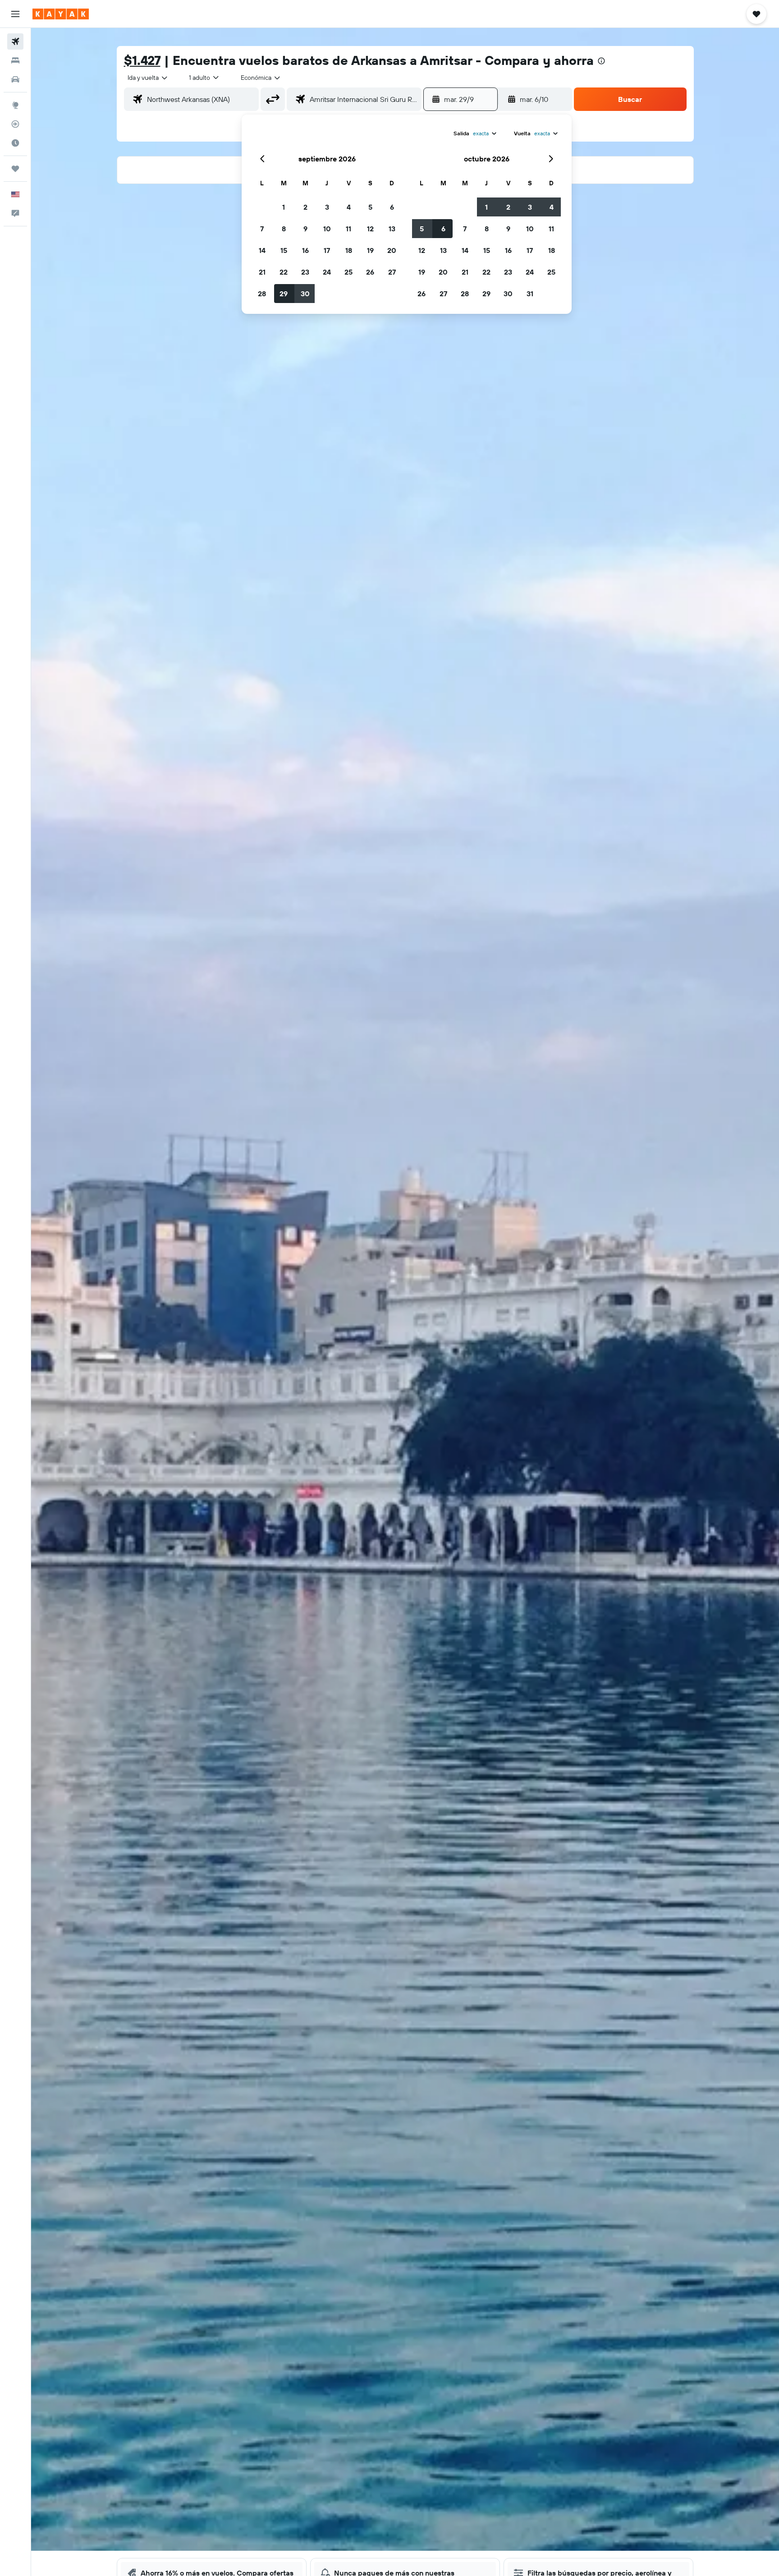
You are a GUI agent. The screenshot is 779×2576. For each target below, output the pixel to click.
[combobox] (148, 78)
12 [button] (370, 229)
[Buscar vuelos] (15, 41)
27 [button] (392, 272)
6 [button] (392, 207)
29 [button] (284, 294)
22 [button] (284, 272)
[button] (15, 14)
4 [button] (349, 207)
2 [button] (305, 207)
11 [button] (348, 229)
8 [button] (284, 229)
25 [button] (348, 272)
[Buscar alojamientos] (15, 60)
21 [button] (262, 272)
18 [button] (349, 250)
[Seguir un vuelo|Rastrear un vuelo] (15, 124)
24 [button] (327, 272)
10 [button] (327, 229)
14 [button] (262, 250)
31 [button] (530, 294)
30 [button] (305, 294)
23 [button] (305, 272)
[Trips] (15, 169)
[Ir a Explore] (15, 105)
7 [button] (262, 229)
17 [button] (327, 250)
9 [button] (305, 229)
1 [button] (284, 207)
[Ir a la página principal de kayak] (61, 14)
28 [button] (262, 294)
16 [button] (305, 250)
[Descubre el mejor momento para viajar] (15, 143)
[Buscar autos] (15, 79)
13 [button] (392, 229)
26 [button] (370, 272)
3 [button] (327, 207)
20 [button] (392, 250)
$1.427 (142, 60)
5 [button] (370, 207)
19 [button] (370, 250)
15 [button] (284, 250)
